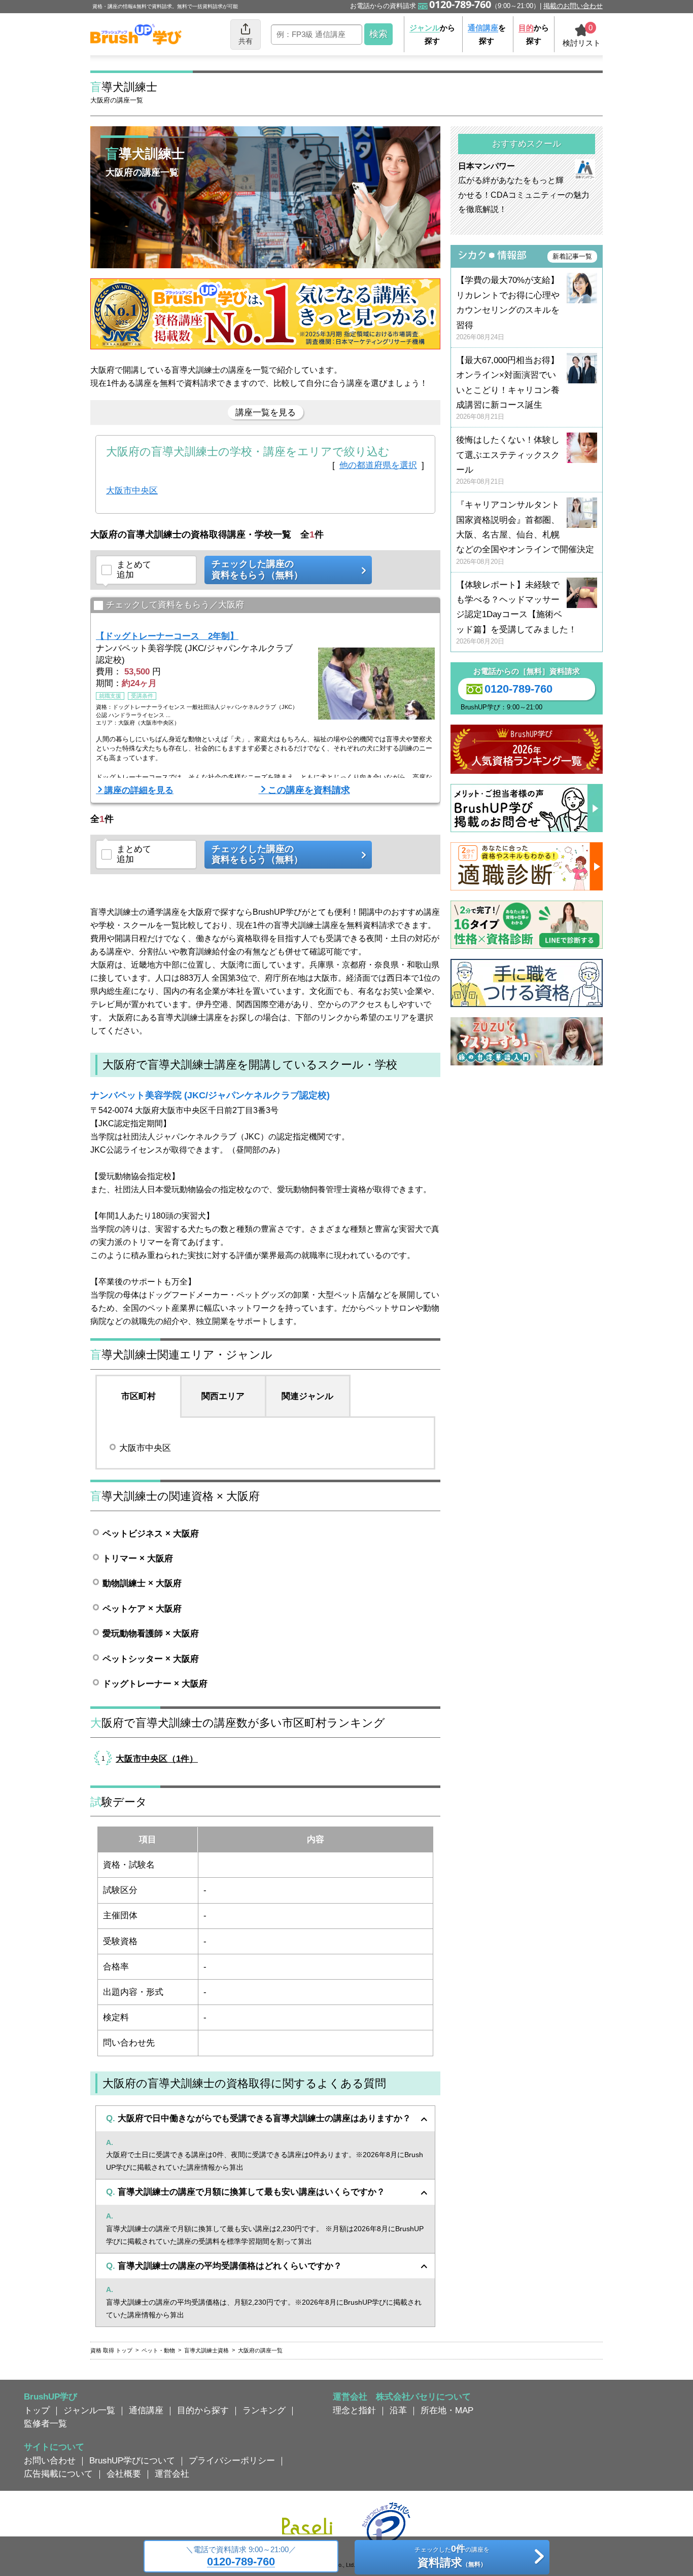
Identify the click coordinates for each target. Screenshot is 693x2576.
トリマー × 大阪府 (138, 1558)
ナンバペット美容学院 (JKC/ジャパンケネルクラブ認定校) (210, 1095)
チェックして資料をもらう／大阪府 (175, 604)
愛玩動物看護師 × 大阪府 (151, 1633)
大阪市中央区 (132, 490)
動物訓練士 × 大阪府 (142, 1583)
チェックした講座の (257, 569)
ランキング (264, 2410)
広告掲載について (58, 2474)
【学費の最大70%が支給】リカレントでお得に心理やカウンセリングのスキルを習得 (508, 308)
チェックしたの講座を (452, 2556)
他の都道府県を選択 (378, 465)
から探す (432, 34)
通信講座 (146, 2410)
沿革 (398, 2410)
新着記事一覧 (572, 256)
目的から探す (203, 2410)
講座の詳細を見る (139, 790)
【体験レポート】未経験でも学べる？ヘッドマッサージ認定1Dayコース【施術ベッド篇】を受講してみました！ (516, 613)
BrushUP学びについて (132, 2460)
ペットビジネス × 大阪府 (151, 1533)
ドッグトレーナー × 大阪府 (155, 1684)
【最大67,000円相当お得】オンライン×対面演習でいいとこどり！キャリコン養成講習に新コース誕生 (508, 388)
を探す (487, 34)
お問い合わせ (50, 2460)
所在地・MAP (447, 2410)
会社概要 (124, 2474)
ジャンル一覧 (89, 2410)
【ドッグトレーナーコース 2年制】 (167, 636)
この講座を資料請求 (309, 790)
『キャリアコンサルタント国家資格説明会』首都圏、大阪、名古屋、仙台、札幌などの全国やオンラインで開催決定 (525, 533)
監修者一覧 (45, 2423)
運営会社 (172, 2474)
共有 (246, 41)
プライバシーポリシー (232, 2460)
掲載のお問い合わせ (573, 6)
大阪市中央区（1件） (157, 1759)
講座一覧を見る (266, 412)
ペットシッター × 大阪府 (151, 1659)
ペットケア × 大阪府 (142, 1608)
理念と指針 (354, 2410)
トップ (37, 2410)
